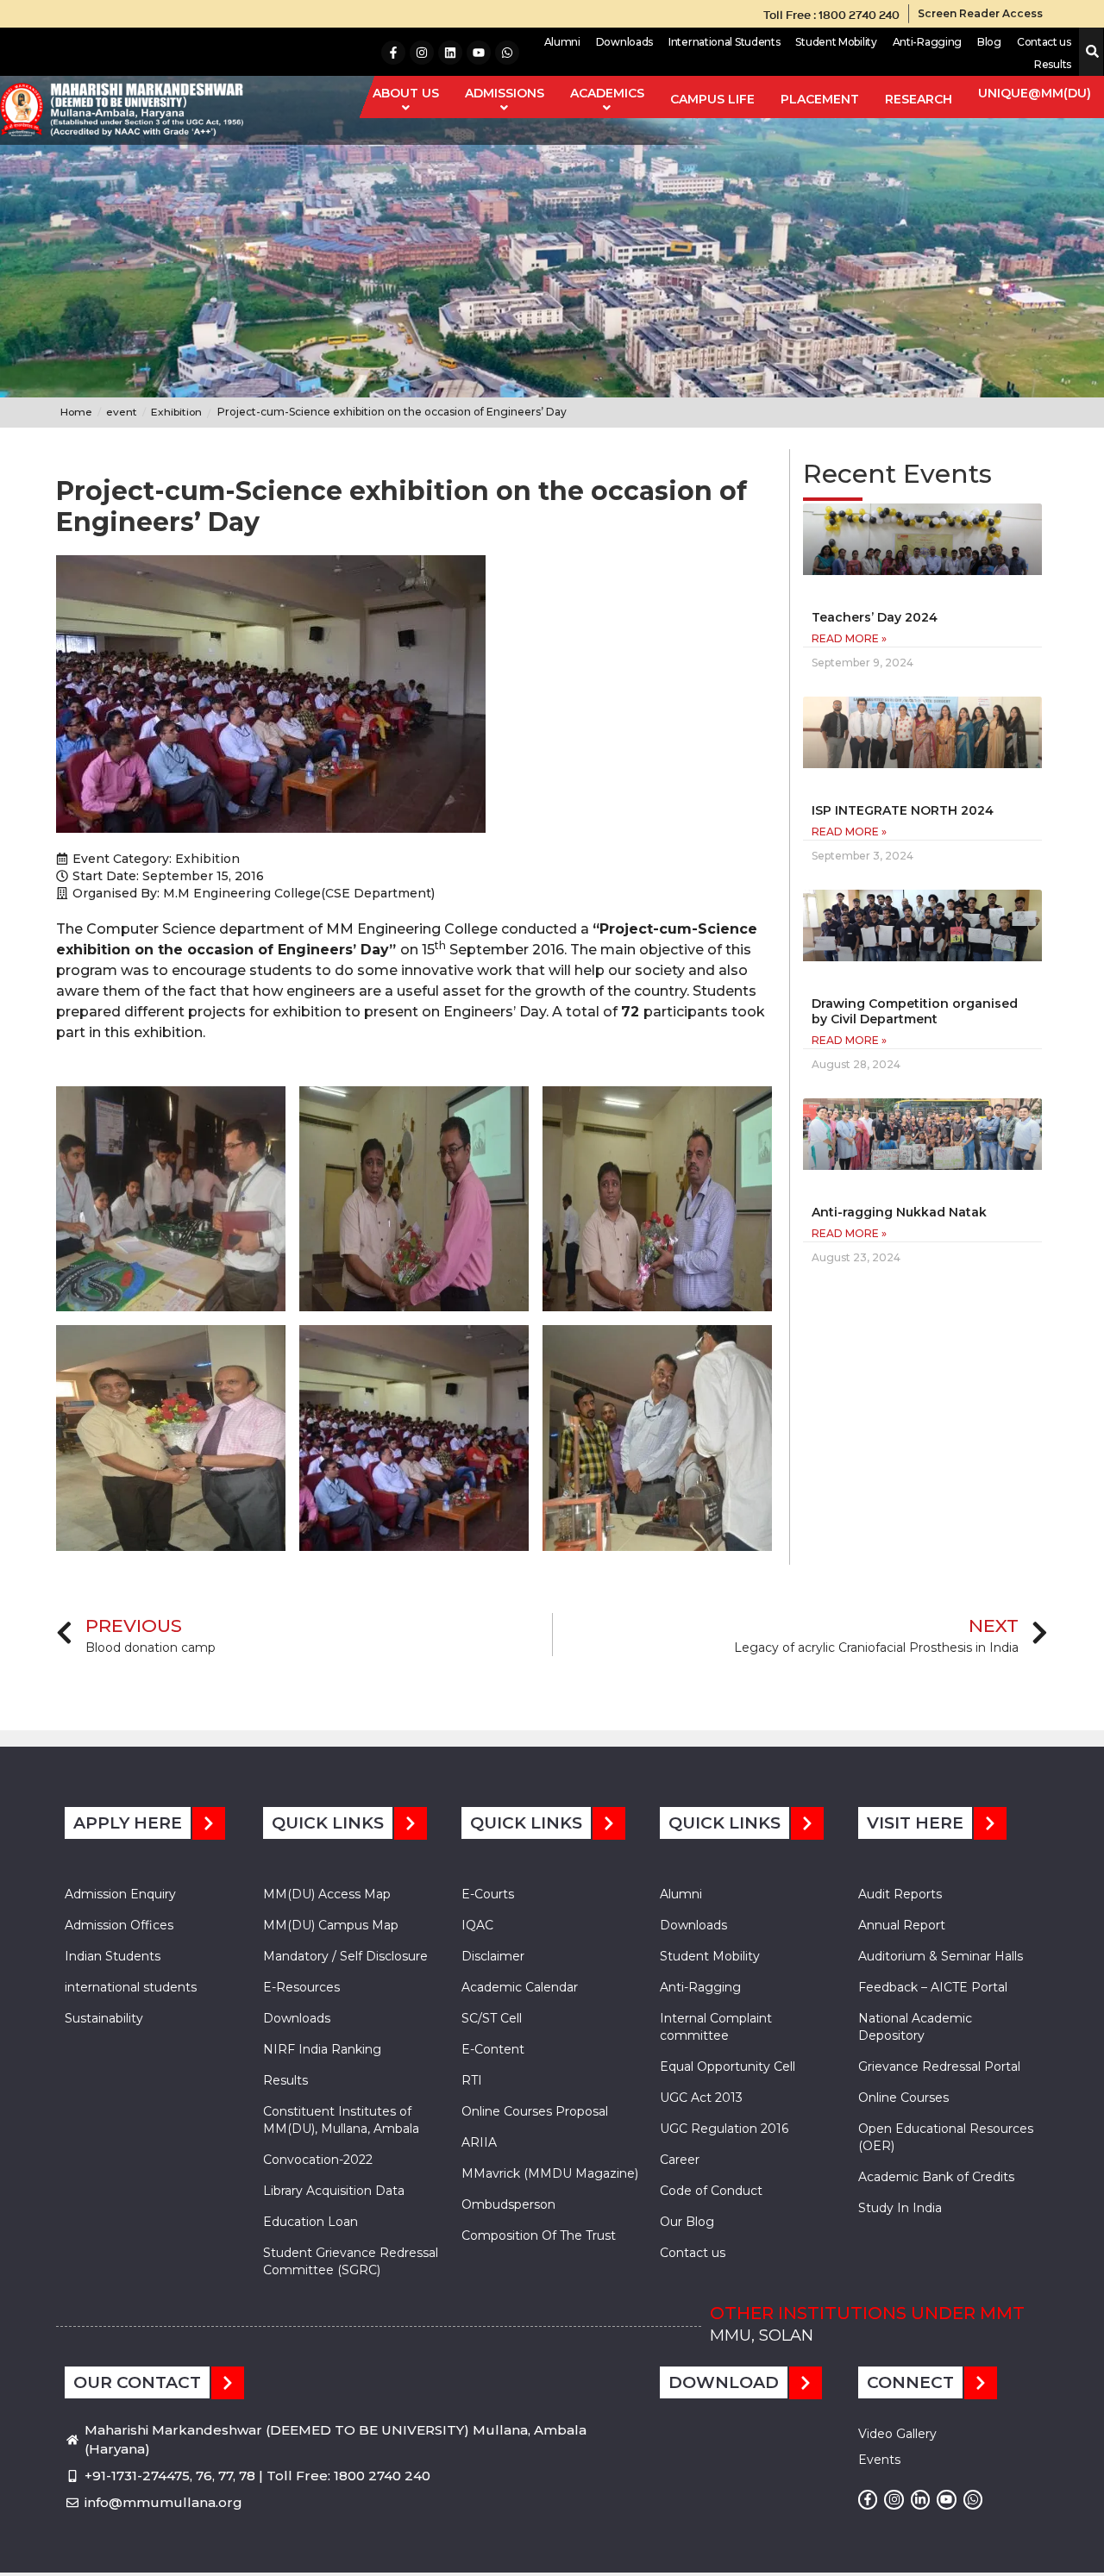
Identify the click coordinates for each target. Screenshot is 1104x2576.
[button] (1089, 52)
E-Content (493, 2049)
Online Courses (903, 2098)
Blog (989, 42)
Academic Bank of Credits (936, 2177)
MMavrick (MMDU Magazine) (550, 2173)
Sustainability (104, 2018)
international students (131, 1987)
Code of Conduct (711, 2191)
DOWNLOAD (724, 2382)
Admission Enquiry (120, 1894)
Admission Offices (119, 1925)
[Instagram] (422, 53)
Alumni (562, 42)
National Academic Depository (915, 2027)
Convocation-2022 (318, 2160)
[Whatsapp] (507, 53)
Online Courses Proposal (535, 2111)
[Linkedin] (450, 53)
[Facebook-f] (393, 53)
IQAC (477, 1925)
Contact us (1044, 42)
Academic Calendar (520, 1987)
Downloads (624, 42)
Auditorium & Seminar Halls (941, 1956)
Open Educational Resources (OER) (946, 2137)
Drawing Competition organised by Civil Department (915, 1011)
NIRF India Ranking (322, 2049)
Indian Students (113, 1956)
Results (1053, 64)
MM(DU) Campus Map (331, 1925)
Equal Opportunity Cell (728, 2066)
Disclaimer (493, 1956)
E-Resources (301, 1987)
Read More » (849, 638)
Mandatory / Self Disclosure (345, 1956)
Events (879, 2460)
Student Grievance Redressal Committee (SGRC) (351, 2261)
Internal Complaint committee (716, 2027)
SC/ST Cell (492, 2018)
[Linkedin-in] (920, 2499)
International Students (724, 42)
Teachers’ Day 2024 (875, 617)
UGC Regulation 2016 (724, 2129)
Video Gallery (897, 2434)
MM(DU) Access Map (327, 1894)
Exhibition (207, 859)
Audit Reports (900, 1894)
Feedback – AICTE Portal (933, 1987)
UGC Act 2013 (701, 2098)
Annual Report (902, 1925)
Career (680, 2160)
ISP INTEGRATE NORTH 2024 (903, 810)
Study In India (900, 2208)
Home (76, 412)
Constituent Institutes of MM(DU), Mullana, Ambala (341, 2120)
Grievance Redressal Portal (939, 2066)
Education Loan (310, 2222)
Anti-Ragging (927, 42)
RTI (472, 2080)
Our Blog (687, 2222)
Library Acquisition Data (334, 2191)
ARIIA (479, 2142)
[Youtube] (479, 53)
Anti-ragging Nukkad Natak (899, 1212)
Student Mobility (836, 42)
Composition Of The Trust (539, 2235)
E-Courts (488, 1894)
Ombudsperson (508, 2204)
